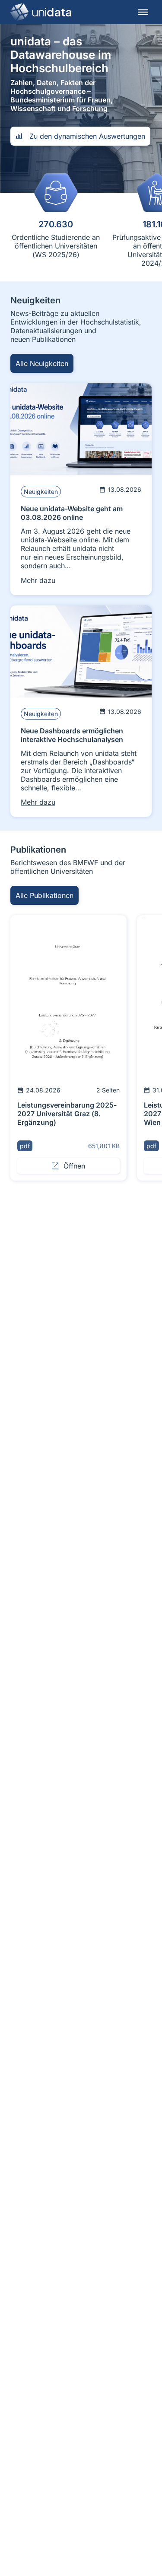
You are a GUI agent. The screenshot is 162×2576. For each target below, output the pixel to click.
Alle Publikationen (44, 895)
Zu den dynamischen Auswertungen (87, 136)
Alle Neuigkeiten (42, 363)
